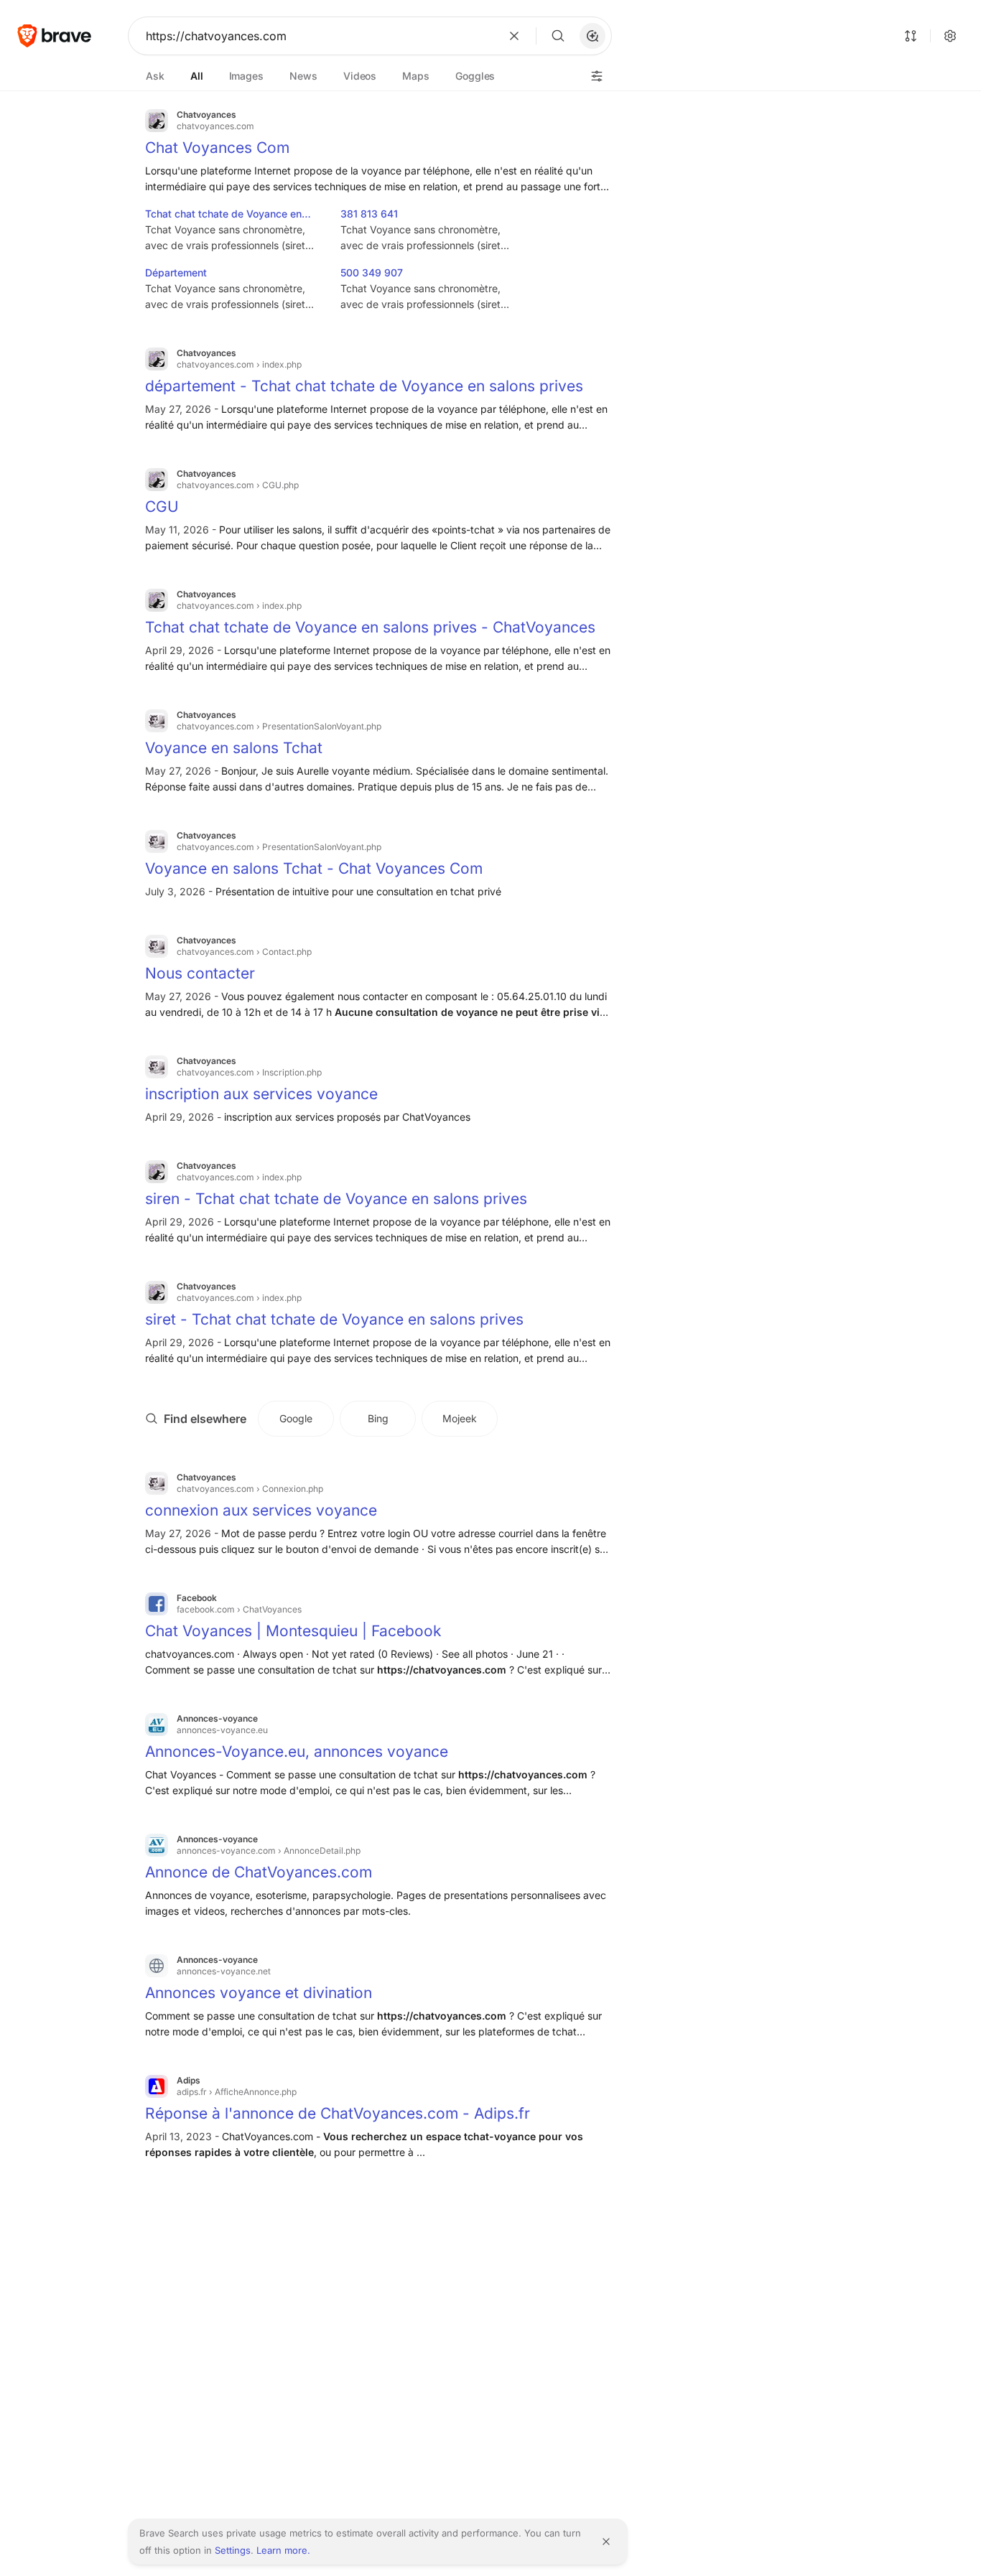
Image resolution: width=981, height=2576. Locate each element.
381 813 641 (369, 214)
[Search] (558, 36)
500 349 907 (372, 272)
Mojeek (460, 1418)
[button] (592, 36)
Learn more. (283, 2550)
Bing (378, 1418)
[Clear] (514, 36)
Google (296, 1418)
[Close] (606, 2542)
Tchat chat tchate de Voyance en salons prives (223, 215)
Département (176, 272)
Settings (233, 2550)
